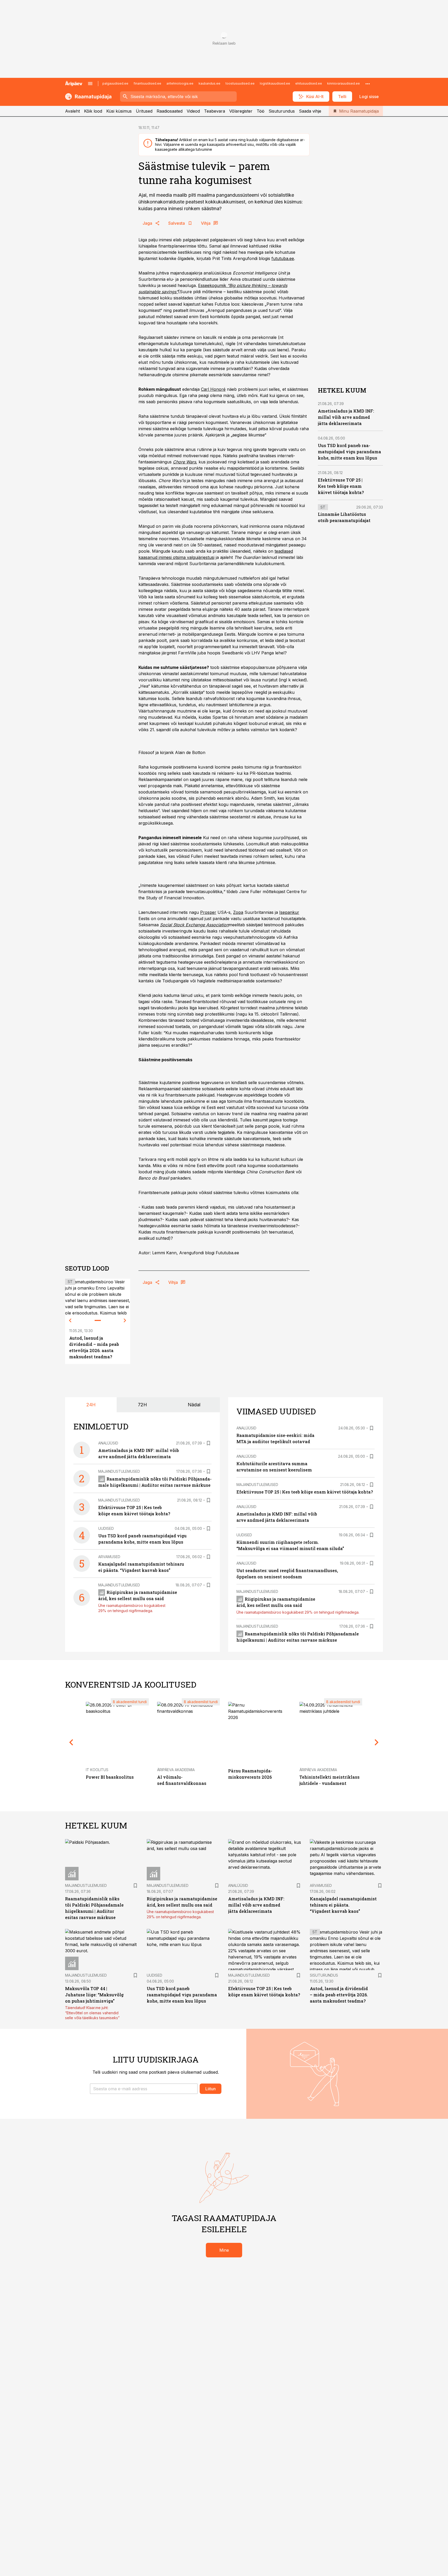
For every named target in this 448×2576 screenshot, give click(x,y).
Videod (193, 111)
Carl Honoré (213, 389)
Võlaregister (241, 111)
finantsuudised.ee (147, 83)
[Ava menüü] (90, 84)
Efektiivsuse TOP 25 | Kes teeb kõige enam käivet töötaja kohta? (341, 486)
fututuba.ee (283, 258)
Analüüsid (108, 1443)
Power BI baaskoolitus (110, 1777)
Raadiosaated (170, 111)
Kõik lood (93, 111)
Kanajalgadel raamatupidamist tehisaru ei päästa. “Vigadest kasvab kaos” (343, 1905)
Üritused (144, 111)
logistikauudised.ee (275, 83)
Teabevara (215, 111)
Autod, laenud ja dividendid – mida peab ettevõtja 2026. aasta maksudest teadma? (339, 1995)
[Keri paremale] (125, 1320)
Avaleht (72, 111)
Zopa (238, 912)
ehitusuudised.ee (309, 83)
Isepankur (289, 912)
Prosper (208, 912)
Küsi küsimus (119, 111)
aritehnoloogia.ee (180, 83)
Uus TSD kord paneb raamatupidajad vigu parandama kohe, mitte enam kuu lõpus (349, 452)
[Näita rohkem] (368, 84)
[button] (144, 2089)
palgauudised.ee (115, 83)
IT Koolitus (97, 1770)
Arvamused (109, 1557)
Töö (261, 111)
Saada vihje (310, 111)
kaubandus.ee (209, 83)
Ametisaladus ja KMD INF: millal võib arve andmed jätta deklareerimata (346, 417)
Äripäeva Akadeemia (176, 1770)
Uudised (106, 1528)
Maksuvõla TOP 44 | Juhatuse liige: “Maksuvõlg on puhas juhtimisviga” (94, 1995)
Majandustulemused (119, 1471)
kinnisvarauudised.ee (344, 83)
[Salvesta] (208, 1443)
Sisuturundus (282, 111)
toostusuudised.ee (240, 83)
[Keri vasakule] (70, 1320)
